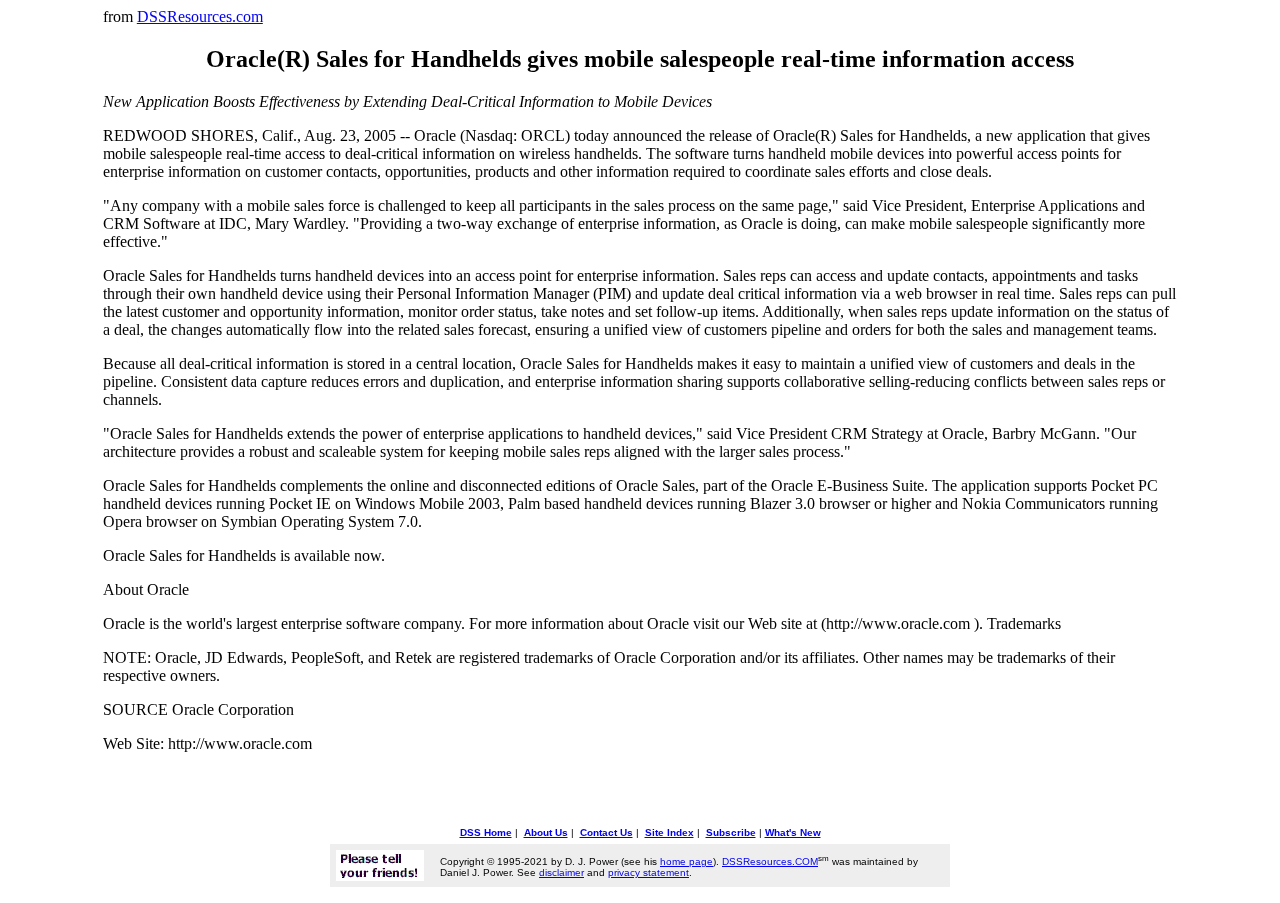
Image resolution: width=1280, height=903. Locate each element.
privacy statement (648, 872)
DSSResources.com (200, 16)
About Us (546, 832)
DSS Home (486, 832)
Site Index (669, 832)
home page (686, 861)
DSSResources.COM (770, 861)
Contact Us (606, 832)
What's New (793, 832)
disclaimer (561, 872)
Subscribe (731, 832)
